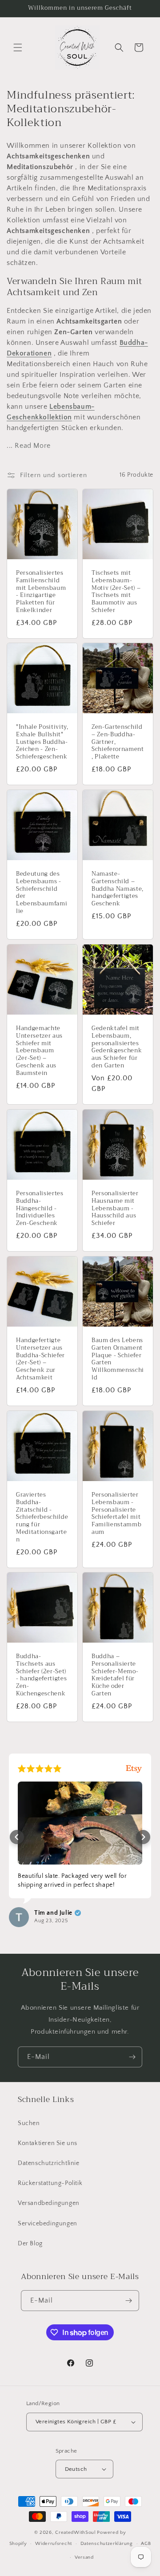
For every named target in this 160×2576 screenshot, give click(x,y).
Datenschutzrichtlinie (49, 2163)
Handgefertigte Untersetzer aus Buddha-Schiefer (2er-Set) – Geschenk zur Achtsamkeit (40, 1359)
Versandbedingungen (49, 2203)
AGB (146, 2544)
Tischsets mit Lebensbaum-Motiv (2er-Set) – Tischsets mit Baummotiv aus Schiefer (116, 592)
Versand (84, 2557)
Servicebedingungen (48, 2224)
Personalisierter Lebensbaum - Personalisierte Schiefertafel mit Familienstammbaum (116, 1514)
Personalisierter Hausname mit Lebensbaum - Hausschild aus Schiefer (115, 1209)
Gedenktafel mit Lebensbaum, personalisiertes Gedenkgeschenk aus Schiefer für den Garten (117, 1047)
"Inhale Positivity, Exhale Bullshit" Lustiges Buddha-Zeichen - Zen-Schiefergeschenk (42, 742)
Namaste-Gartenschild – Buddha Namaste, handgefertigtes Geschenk (118, 889)
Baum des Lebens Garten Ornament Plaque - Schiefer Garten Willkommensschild (118, 1359)
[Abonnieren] (132, 2057)
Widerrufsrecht (54, 2544)
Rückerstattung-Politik (50, 2183)
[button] (18, 47)
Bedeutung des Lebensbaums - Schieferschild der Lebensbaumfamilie (42, 893)
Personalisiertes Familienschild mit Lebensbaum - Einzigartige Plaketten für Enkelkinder (41, 592)
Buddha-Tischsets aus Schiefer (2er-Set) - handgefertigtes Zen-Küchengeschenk (41, 1675)
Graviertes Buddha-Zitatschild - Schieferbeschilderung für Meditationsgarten (42, 1517)
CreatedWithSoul (76, 2533)
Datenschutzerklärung (107, 2544)
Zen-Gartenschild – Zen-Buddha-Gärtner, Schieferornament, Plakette (118, 742)
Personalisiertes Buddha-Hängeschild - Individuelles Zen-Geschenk (40, 1209)
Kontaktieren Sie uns (48, 2143)
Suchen (29, 2123)
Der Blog (30, 2244)
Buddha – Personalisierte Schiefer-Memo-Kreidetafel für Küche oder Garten (115, 1675)
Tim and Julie (53, 1913)
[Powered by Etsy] (134, 1768)
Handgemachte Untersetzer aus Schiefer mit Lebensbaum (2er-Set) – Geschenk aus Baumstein (39, 1051)
